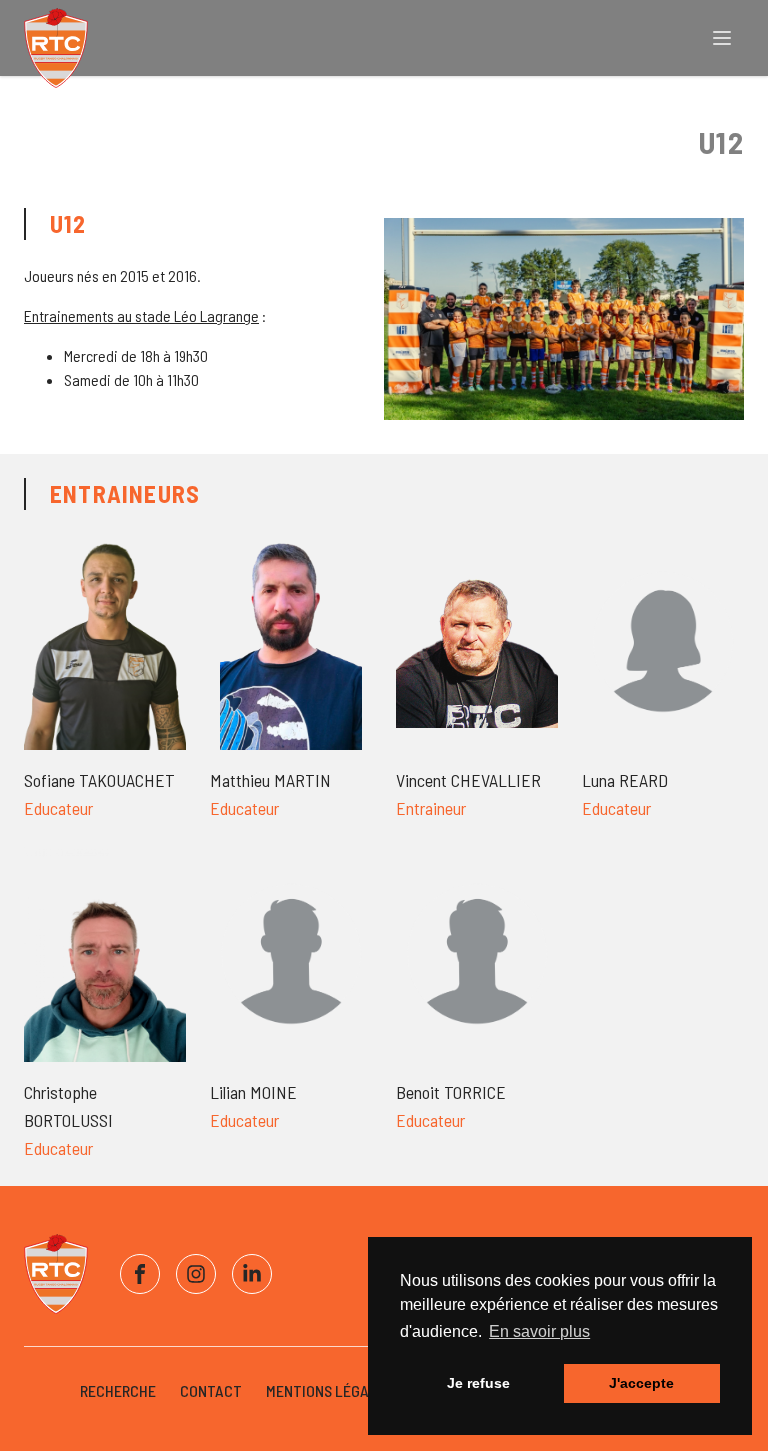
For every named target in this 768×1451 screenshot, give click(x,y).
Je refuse (478, 1383)
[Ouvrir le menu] (722, 38)
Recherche (118, 1390)
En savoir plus (539, 1331)
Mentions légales (329, 1390)
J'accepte (641, 1383)
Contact (211, 1390)
